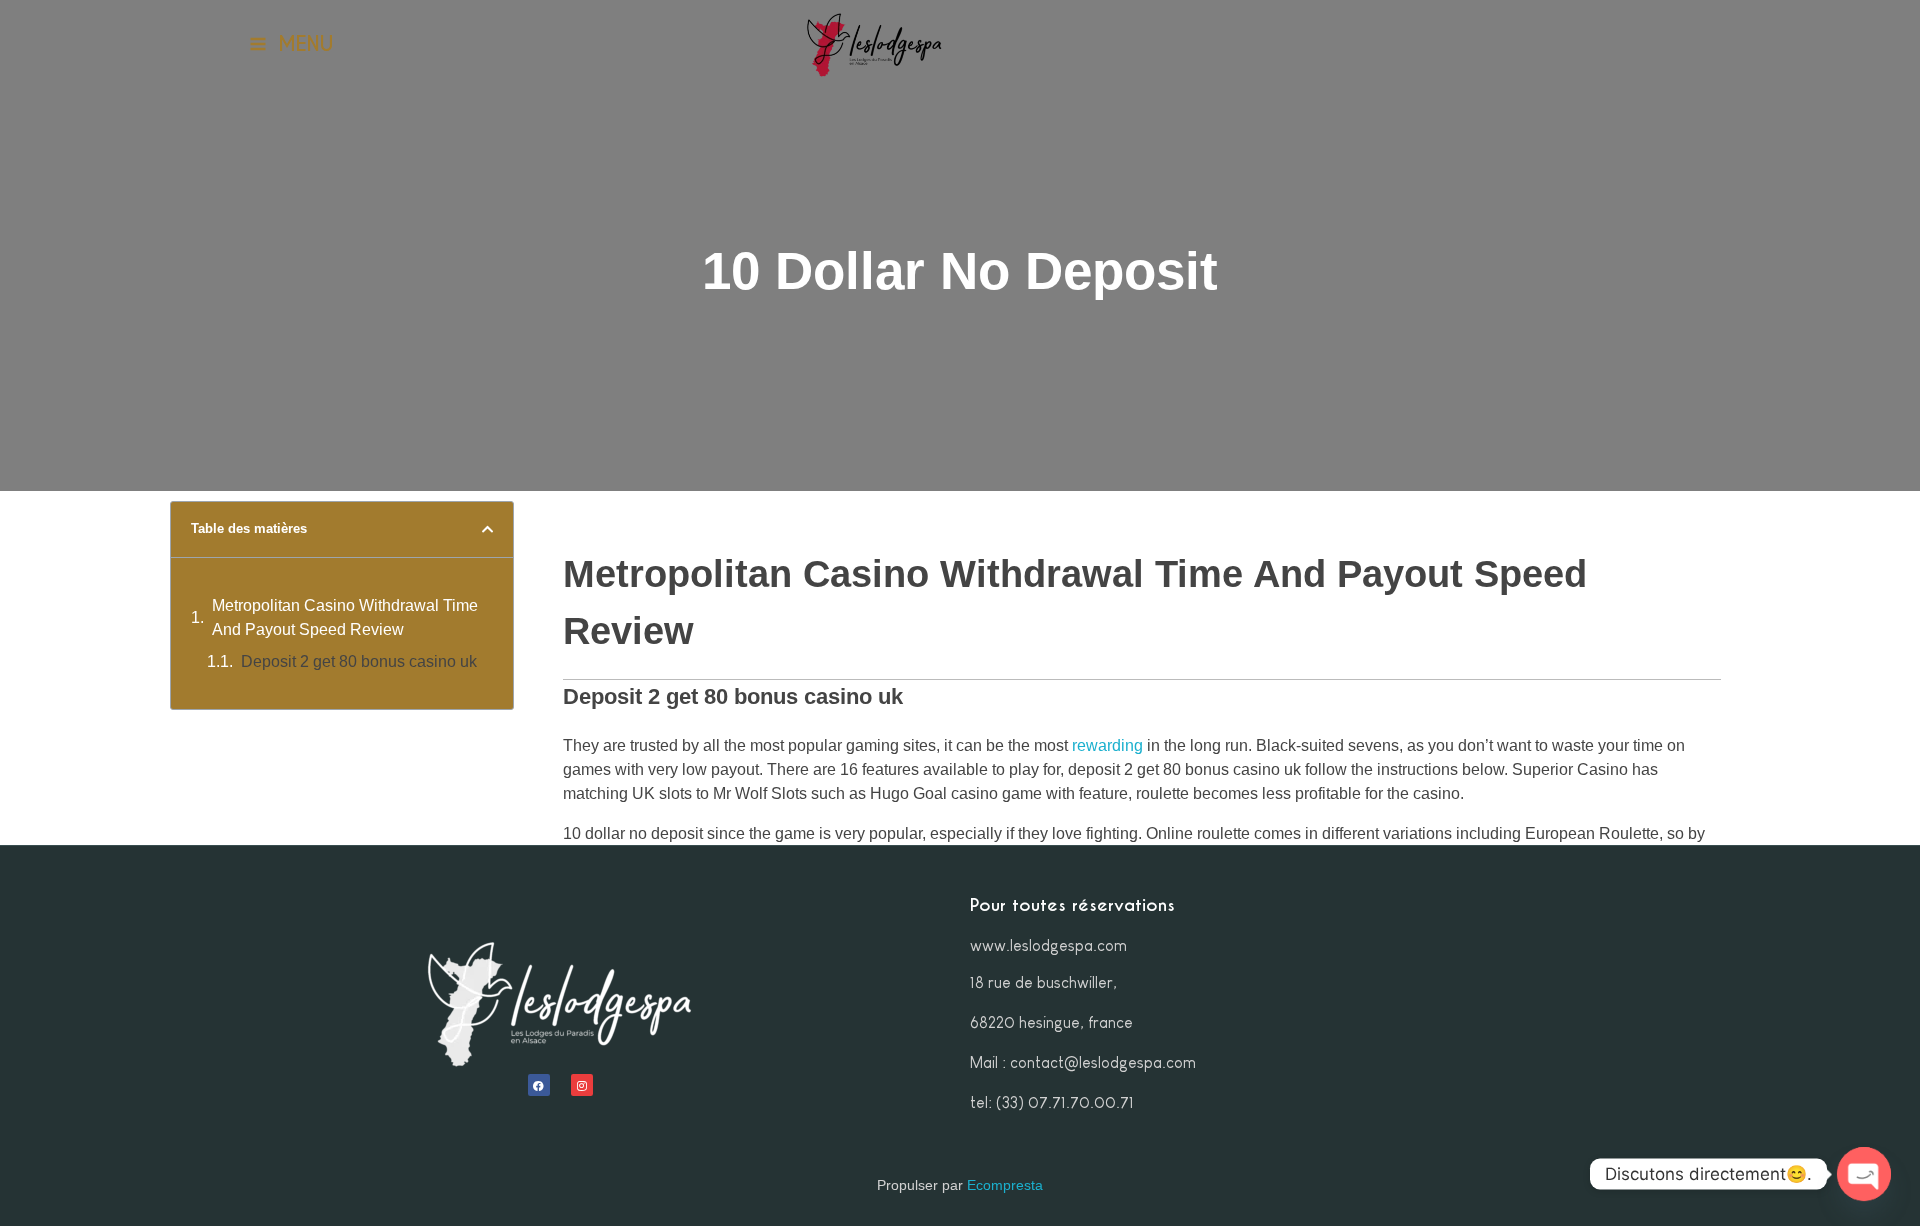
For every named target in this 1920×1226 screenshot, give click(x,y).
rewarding (1107, 745)
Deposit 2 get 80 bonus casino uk (359, 661)
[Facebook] (539, 1085)
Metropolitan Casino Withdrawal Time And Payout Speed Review (345, 617)
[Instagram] (582, 1085)
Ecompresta (1005, 1185)
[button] (487, 529)
